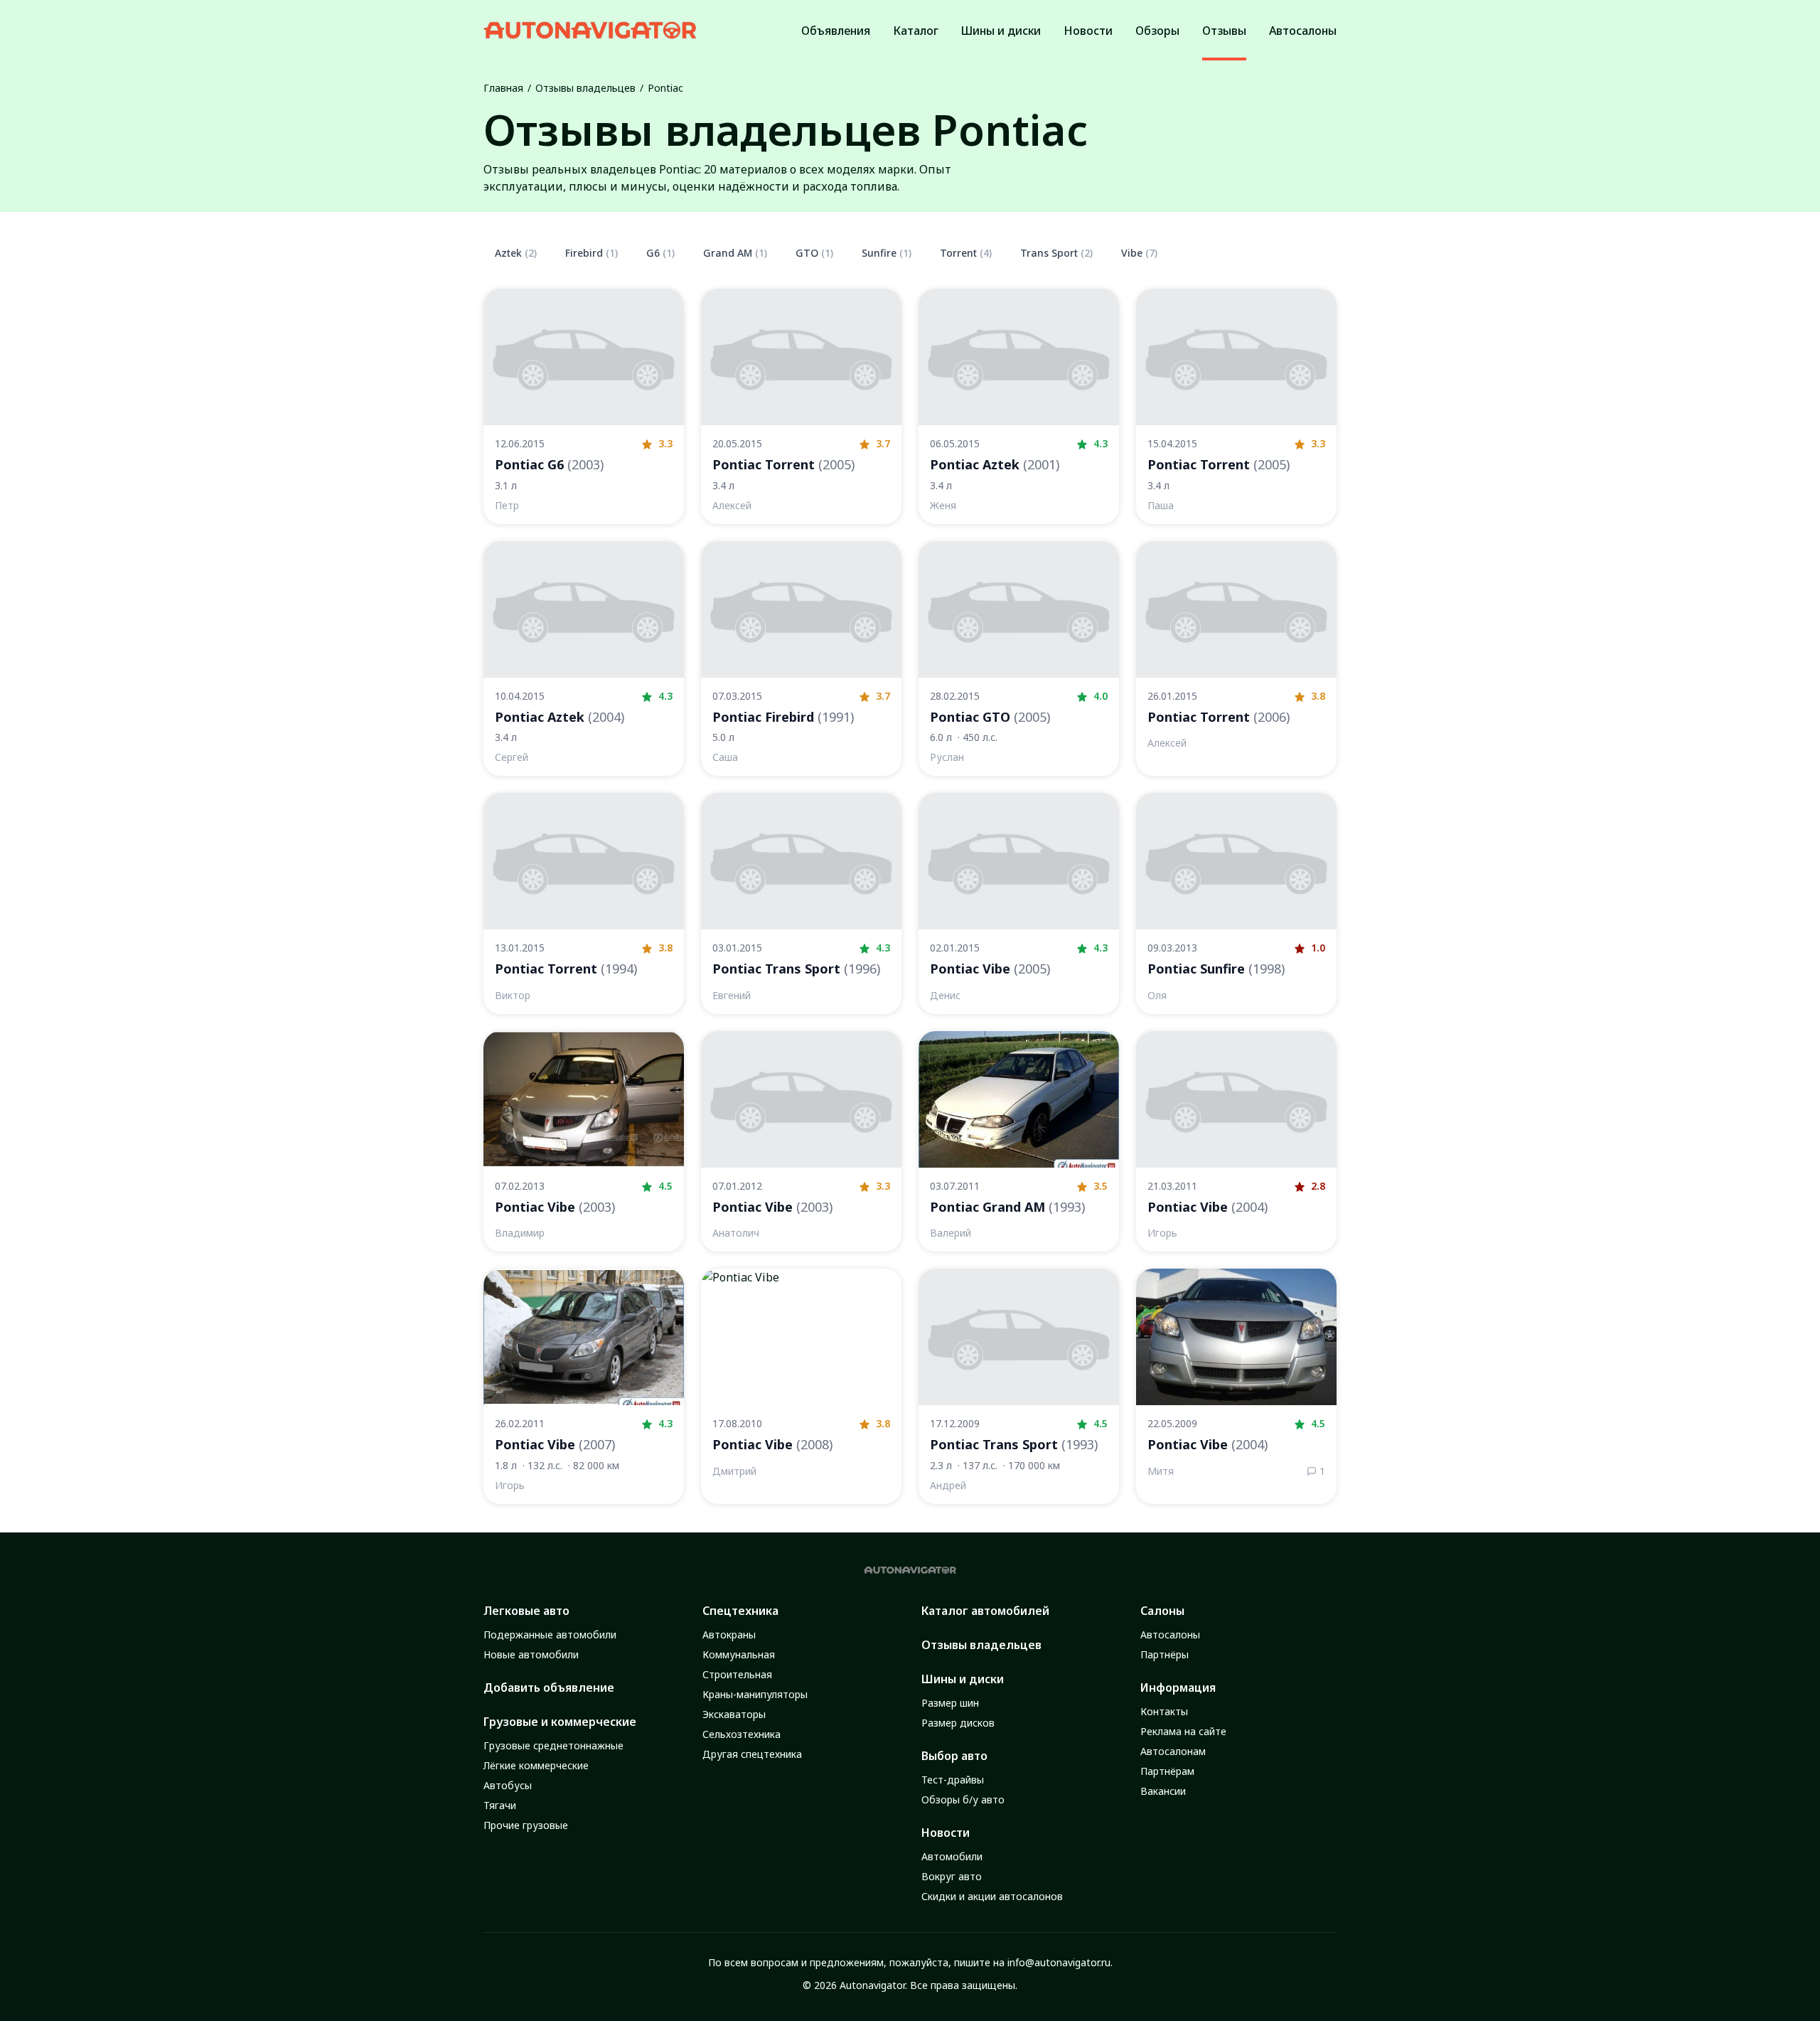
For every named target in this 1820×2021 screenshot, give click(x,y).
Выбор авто (954, 1756)
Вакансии (1163, 1791)
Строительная (737, 1674)
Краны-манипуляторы (755, 1694)
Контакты (1164, 1711)
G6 (660, 253)
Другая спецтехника (752, 1754)
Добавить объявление (549, 1687)
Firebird (591, 253)
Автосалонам (1173, 1751)
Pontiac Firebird (783, 717)
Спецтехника (740, 1611)
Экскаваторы (734, 1714)
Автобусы (508, 1785)
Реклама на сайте (1183, 1731)
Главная (503, 88)
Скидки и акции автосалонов (992, 1896)
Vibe (1139, 253)
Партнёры (1165, 1654)
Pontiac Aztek (995, 464)
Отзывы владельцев (585, 88)
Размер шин (950, 1703)
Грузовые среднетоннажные (553, 1745)
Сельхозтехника (742, 1734)
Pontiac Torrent (783, 464)
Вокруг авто (952, 1876)
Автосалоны (1170, 1635)
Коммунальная (739, 1654)
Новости (946, 1833)
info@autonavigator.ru (1059, 1962)
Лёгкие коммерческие (536, 1765)
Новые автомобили (531, 1654)
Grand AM (735, 253)
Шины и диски (963, 1679)
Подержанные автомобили (550, 1635)
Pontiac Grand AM (1007, 1207)
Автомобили (952, 1856)
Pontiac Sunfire (1216, 969)
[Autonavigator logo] (590, 30)
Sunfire (887, 253)
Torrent (966, 253)
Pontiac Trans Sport (796, 969)
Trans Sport (1056, 253)
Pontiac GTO (990, 717)
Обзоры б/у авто (963, 1799)
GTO (814, 253)
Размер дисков (958, 1723)
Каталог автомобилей (985, 1611)
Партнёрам (1167, 1771)
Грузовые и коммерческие (560, 1722)
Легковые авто (526, 1611)
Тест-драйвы (953, 1780)
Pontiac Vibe (990, 969)
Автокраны (729, 1635)
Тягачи (500, 1805)
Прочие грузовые (526, 1825)
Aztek (516, 253)
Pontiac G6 (549, 464)
